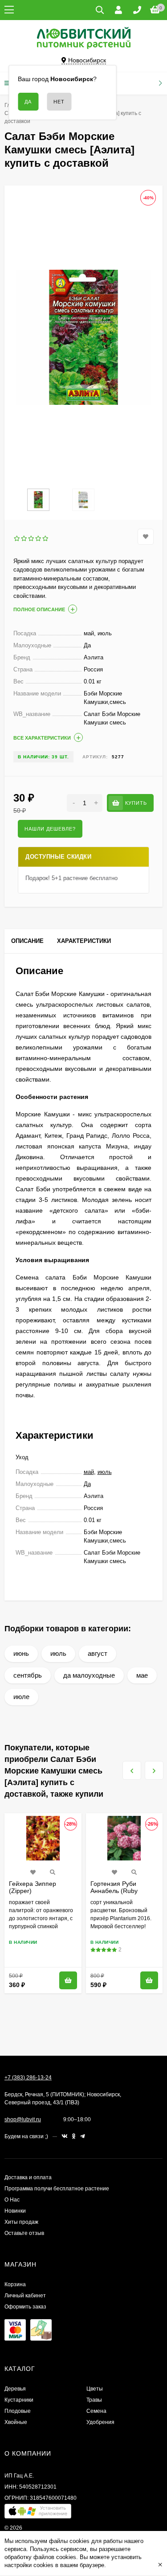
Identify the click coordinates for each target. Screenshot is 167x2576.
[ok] (74, 2136)
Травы (94, 2400)
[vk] (65, 2136)
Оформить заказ (25, 2307)
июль (105, 1472)
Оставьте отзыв (24, 2233)
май (89, 1472)
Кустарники (19, 2400)
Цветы (95, 2389)
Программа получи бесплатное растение (57, 2189)
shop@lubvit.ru (23, 2119)
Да (87, 1484)
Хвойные (16, 2422)
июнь (21, 1653)
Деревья (15, 2389)
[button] (38, 2513)
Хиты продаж (21, 2222)
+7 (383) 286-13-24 (28, 2078)
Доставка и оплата (28, 2177)
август (98, 1653)
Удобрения (100, 2422)
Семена (96, 2411)
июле (21, 1697)
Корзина (15, 2284)
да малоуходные (89, 1675)
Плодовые (18, 2411)
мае (142, 1675)
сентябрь (28, 1675)
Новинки (15, 2211)
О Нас (12, 2200)
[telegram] (83, 2136)
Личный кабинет (25, 2296)
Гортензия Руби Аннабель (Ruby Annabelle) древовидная (114, 1894)
